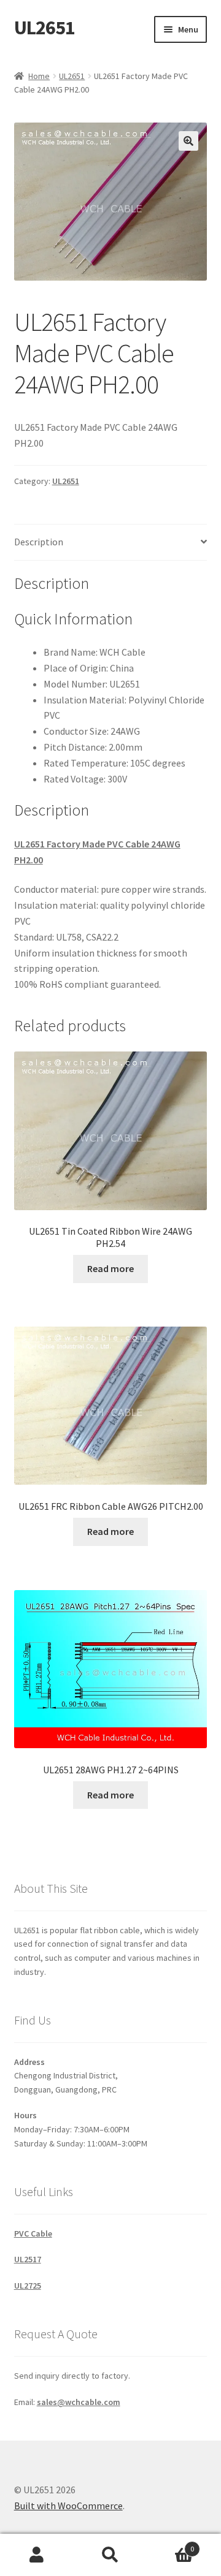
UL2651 (45, 28)
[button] (188, 141)
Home (39, 76)
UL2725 (28, 2286)
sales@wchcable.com (79, 2402)
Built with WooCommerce (68, 2506)
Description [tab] (39, 542)
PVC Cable (33, 2233)
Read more (110, 1268)
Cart (171, 2544)
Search (110, 2555)
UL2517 (28, 2259)
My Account (37, 2555)
